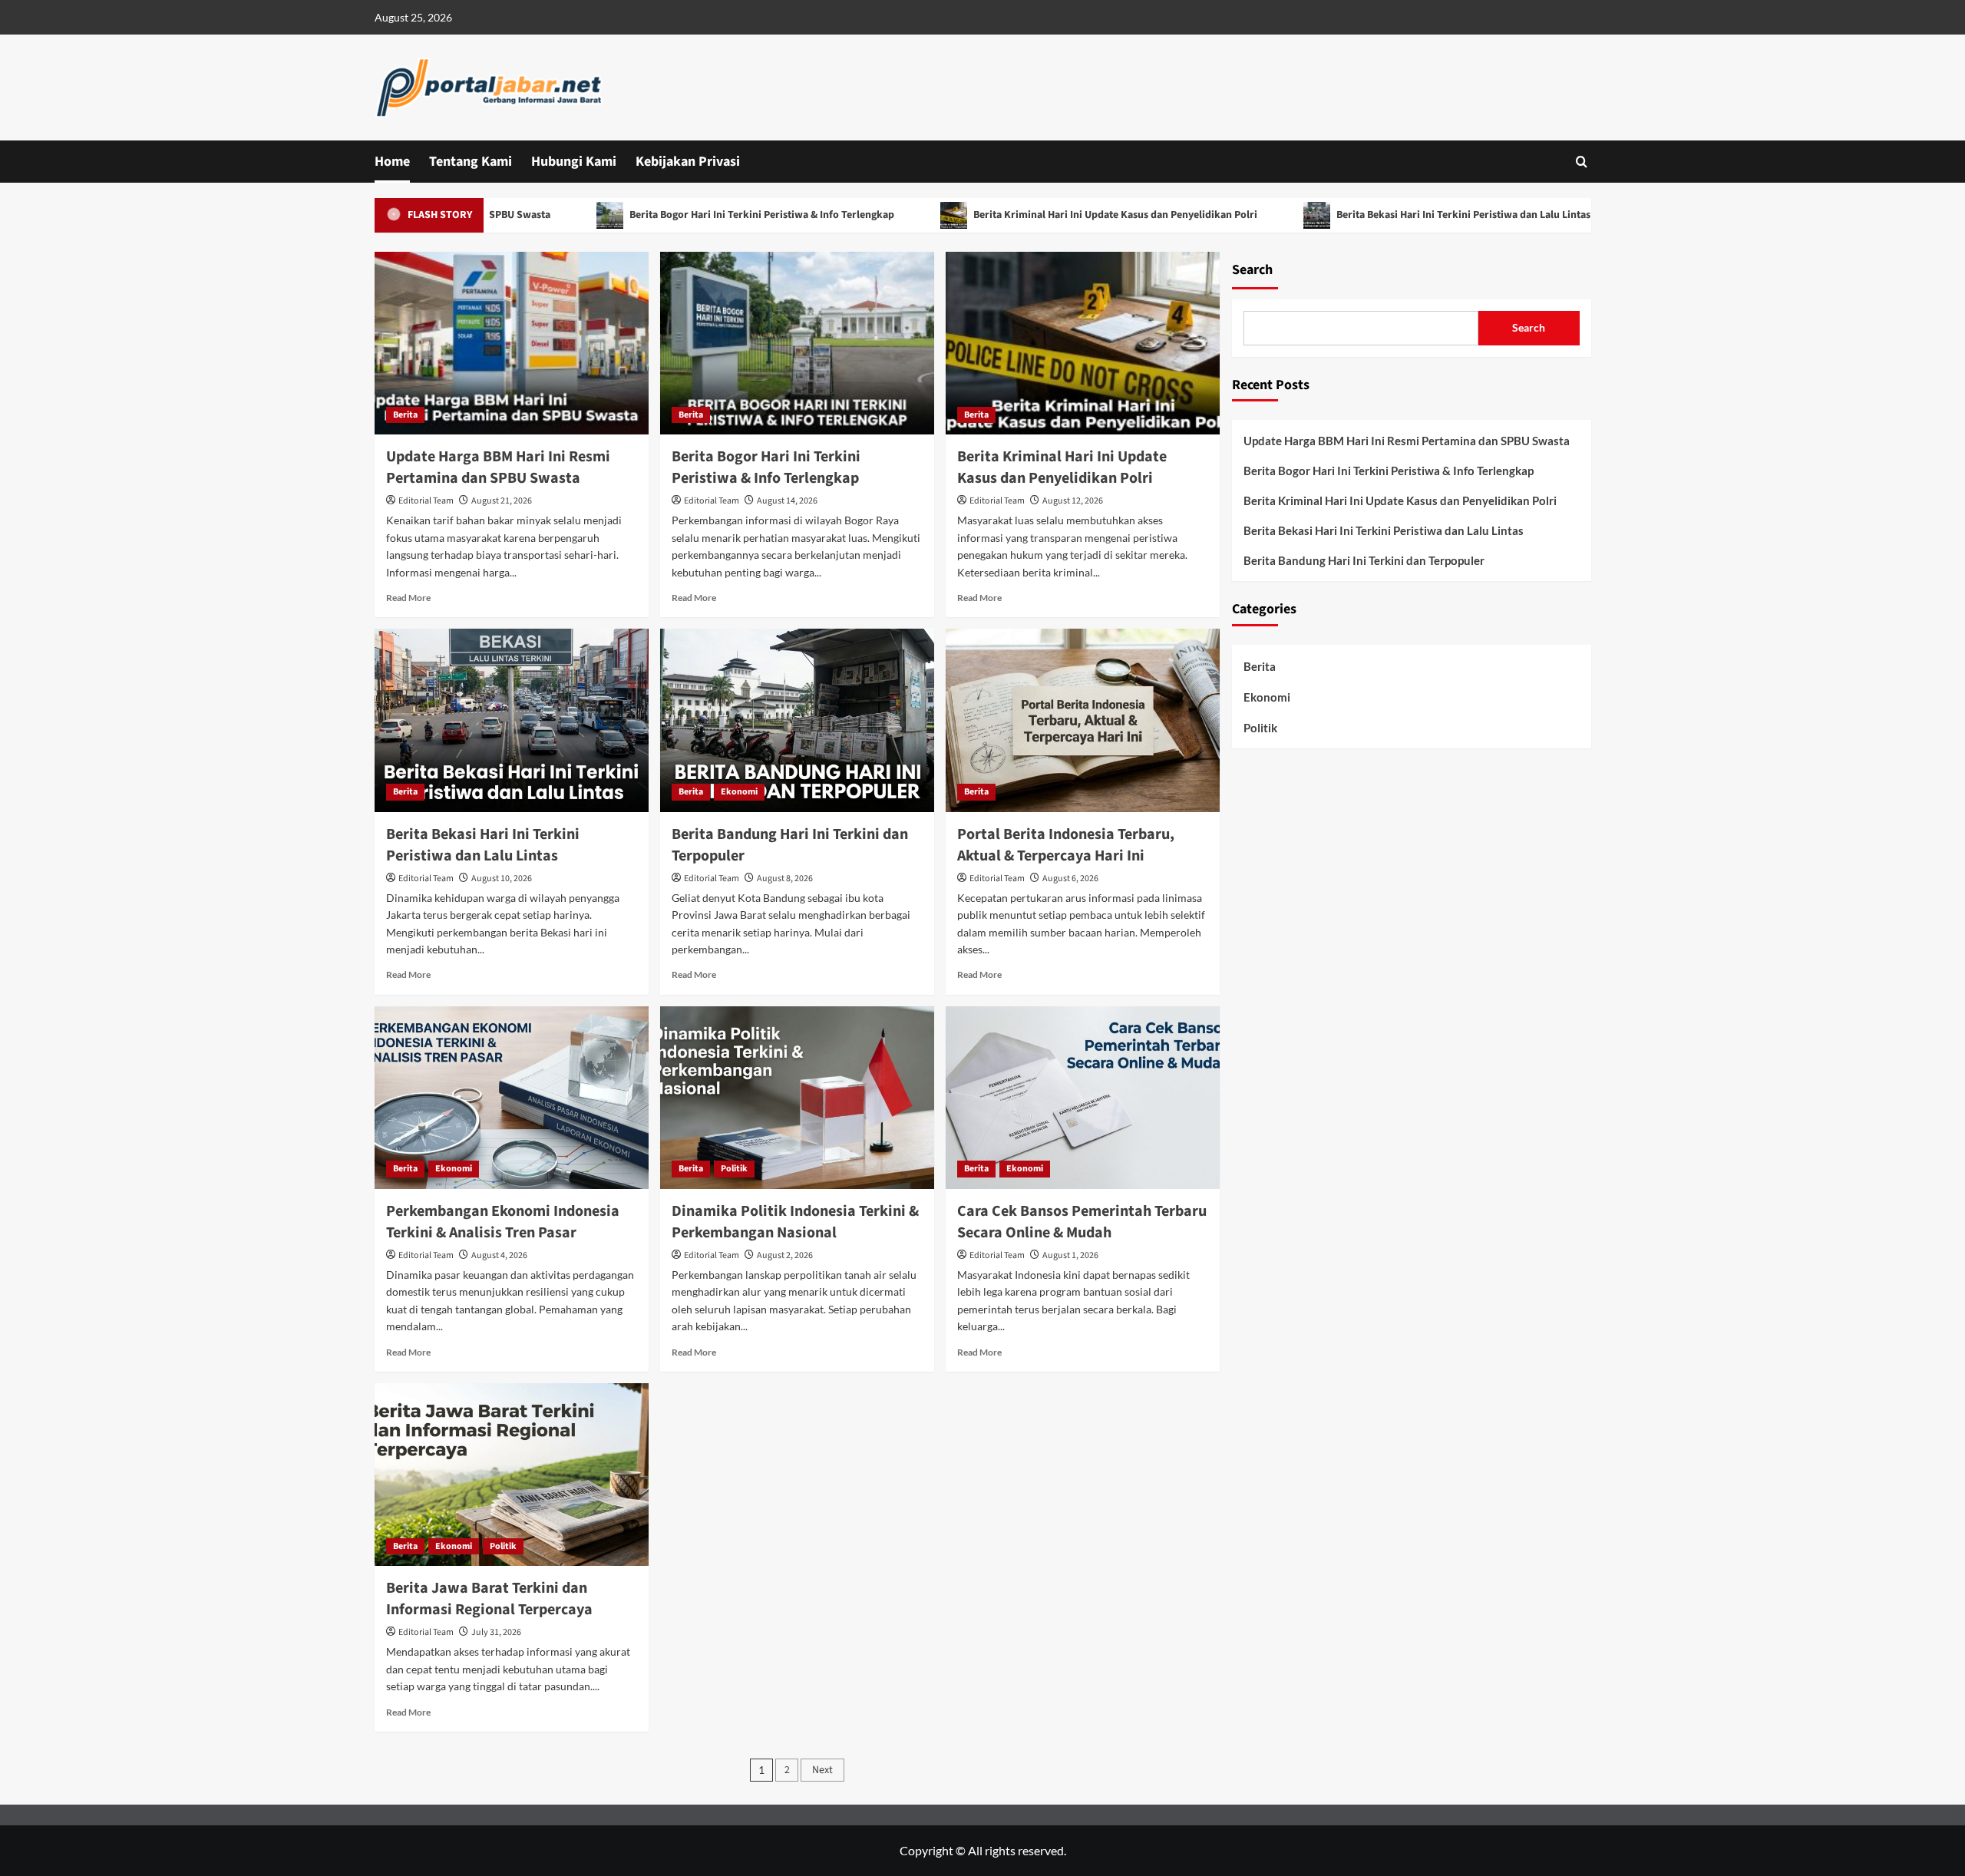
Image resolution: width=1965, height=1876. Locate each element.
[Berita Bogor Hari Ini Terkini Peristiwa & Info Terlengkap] (797, 343)
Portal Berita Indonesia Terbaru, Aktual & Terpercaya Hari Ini (1066, 845)
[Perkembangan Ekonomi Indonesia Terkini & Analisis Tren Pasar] (512, 1098)
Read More (408, 598)
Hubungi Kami (574, 162)
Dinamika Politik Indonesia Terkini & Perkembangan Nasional (795, 1222)
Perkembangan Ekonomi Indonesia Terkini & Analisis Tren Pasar (503, 1222)
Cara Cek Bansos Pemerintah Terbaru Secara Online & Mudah (1082, 1222)
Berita (405, 415)
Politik (734, 1169)
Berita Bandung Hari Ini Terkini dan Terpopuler (1364, 560)
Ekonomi (739, 792)
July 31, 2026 (496, 1632)
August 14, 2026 (787, 501)
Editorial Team (426, 501)
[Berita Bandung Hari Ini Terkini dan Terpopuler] (797, 720)
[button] (1582, 162)
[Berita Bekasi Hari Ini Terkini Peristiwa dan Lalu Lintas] (512, 720)
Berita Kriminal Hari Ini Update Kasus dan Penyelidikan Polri (1050, 215)
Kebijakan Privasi (688, 162)
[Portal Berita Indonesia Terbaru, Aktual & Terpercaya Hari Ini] (1083, 720)
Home (392, 162)
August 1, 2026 (1070, 1255)
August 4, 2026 (499, 1255)
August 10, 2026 (502, 879)
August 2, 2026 (785, 1255)
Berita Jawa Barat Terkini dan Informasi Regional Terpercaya (489, 1599)
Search (1252, 270)
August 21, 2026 (502, 501)
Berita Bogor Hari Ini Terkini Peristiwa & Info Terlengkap (696, 215)
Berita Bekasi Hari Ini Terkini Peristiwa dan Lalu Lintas (1398, 215)
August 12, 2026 (1073, 501)
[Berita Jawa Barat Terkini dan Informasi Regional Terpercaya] (512, 1475)
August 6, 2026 (1070, 879)
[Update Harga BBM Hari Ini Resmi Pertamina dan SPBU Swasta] (512, 343)
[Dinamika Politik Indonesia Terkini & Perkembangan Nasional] (797, 1098)
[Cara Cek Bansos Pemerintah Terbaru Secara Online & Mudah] (1083, 1098)
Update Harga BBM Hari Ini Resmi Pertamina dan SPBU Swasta (498, 467)
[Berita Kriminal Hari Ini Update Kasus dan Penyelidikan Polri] (1083, 343)
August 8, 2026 (785, 879)
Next (822, 1770)
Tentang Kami (471, 162)
